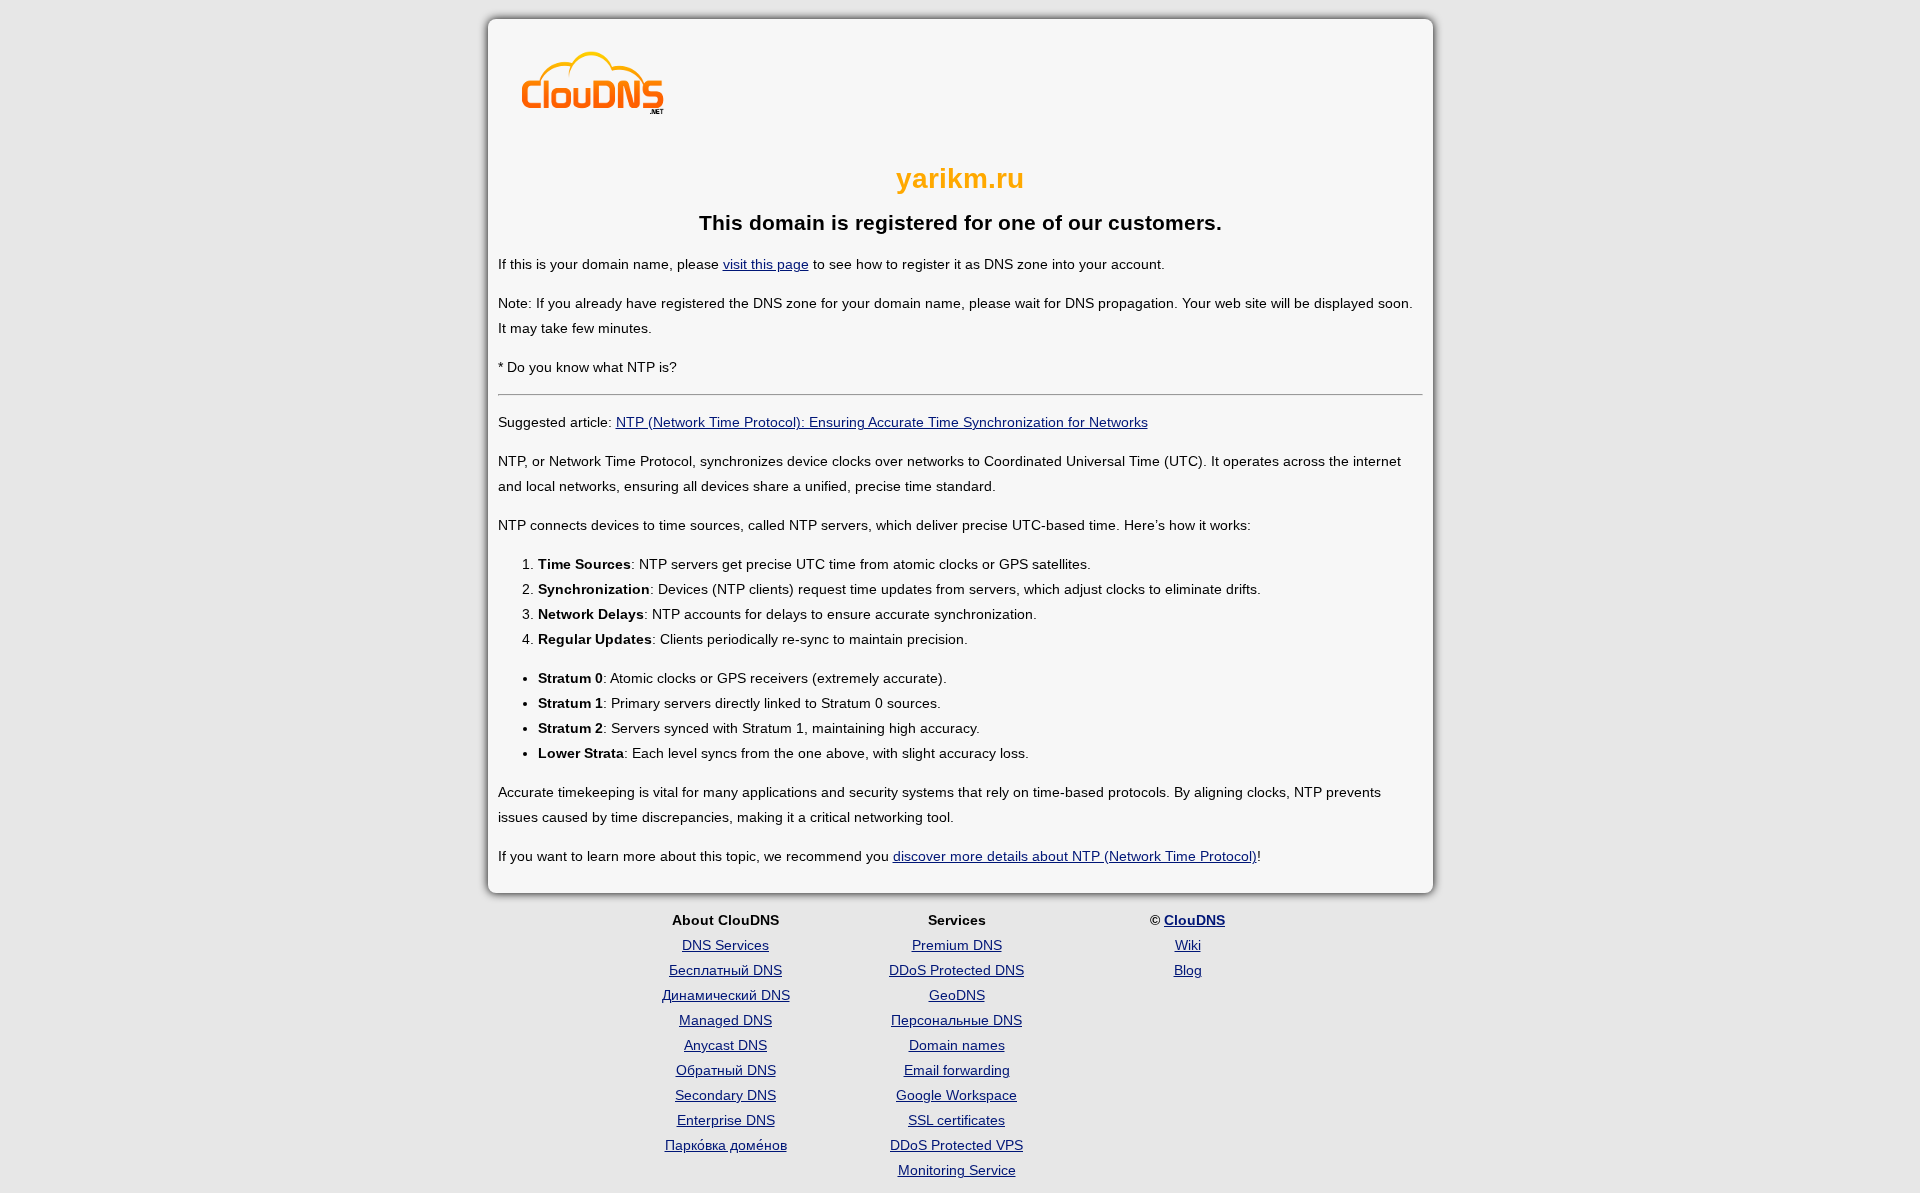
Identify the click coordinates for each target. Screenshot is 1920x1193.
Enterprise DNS (726, 1120)
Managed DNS (725, 1020)
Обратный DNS (726, 1070)
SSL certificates (956, 1120)
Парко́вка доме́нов (726, 1145)
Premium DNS (957, 945)
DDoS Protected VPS (956, 1145)
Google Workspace (956, 1095)
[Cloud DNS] (593, 88)
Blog (1188, 970)
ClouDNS (1194, 920)
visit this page (766, 264)
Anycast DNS (725, 1045)
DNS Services (725, 945)
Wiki (1188, 945)
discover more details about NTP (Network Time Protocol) (1075, 856)
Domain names (957, 1045)
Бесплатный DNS (725, 970)
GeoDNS (957, 995)
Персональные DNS (956, 1020)
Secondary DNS (725, 1095)
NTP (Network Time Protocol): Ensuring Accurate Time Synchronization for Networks (882, 422)
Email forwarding (957, 1070)
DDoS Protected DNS (956, 970)
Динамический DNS (726, 995)
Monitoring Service (957, 1170)
